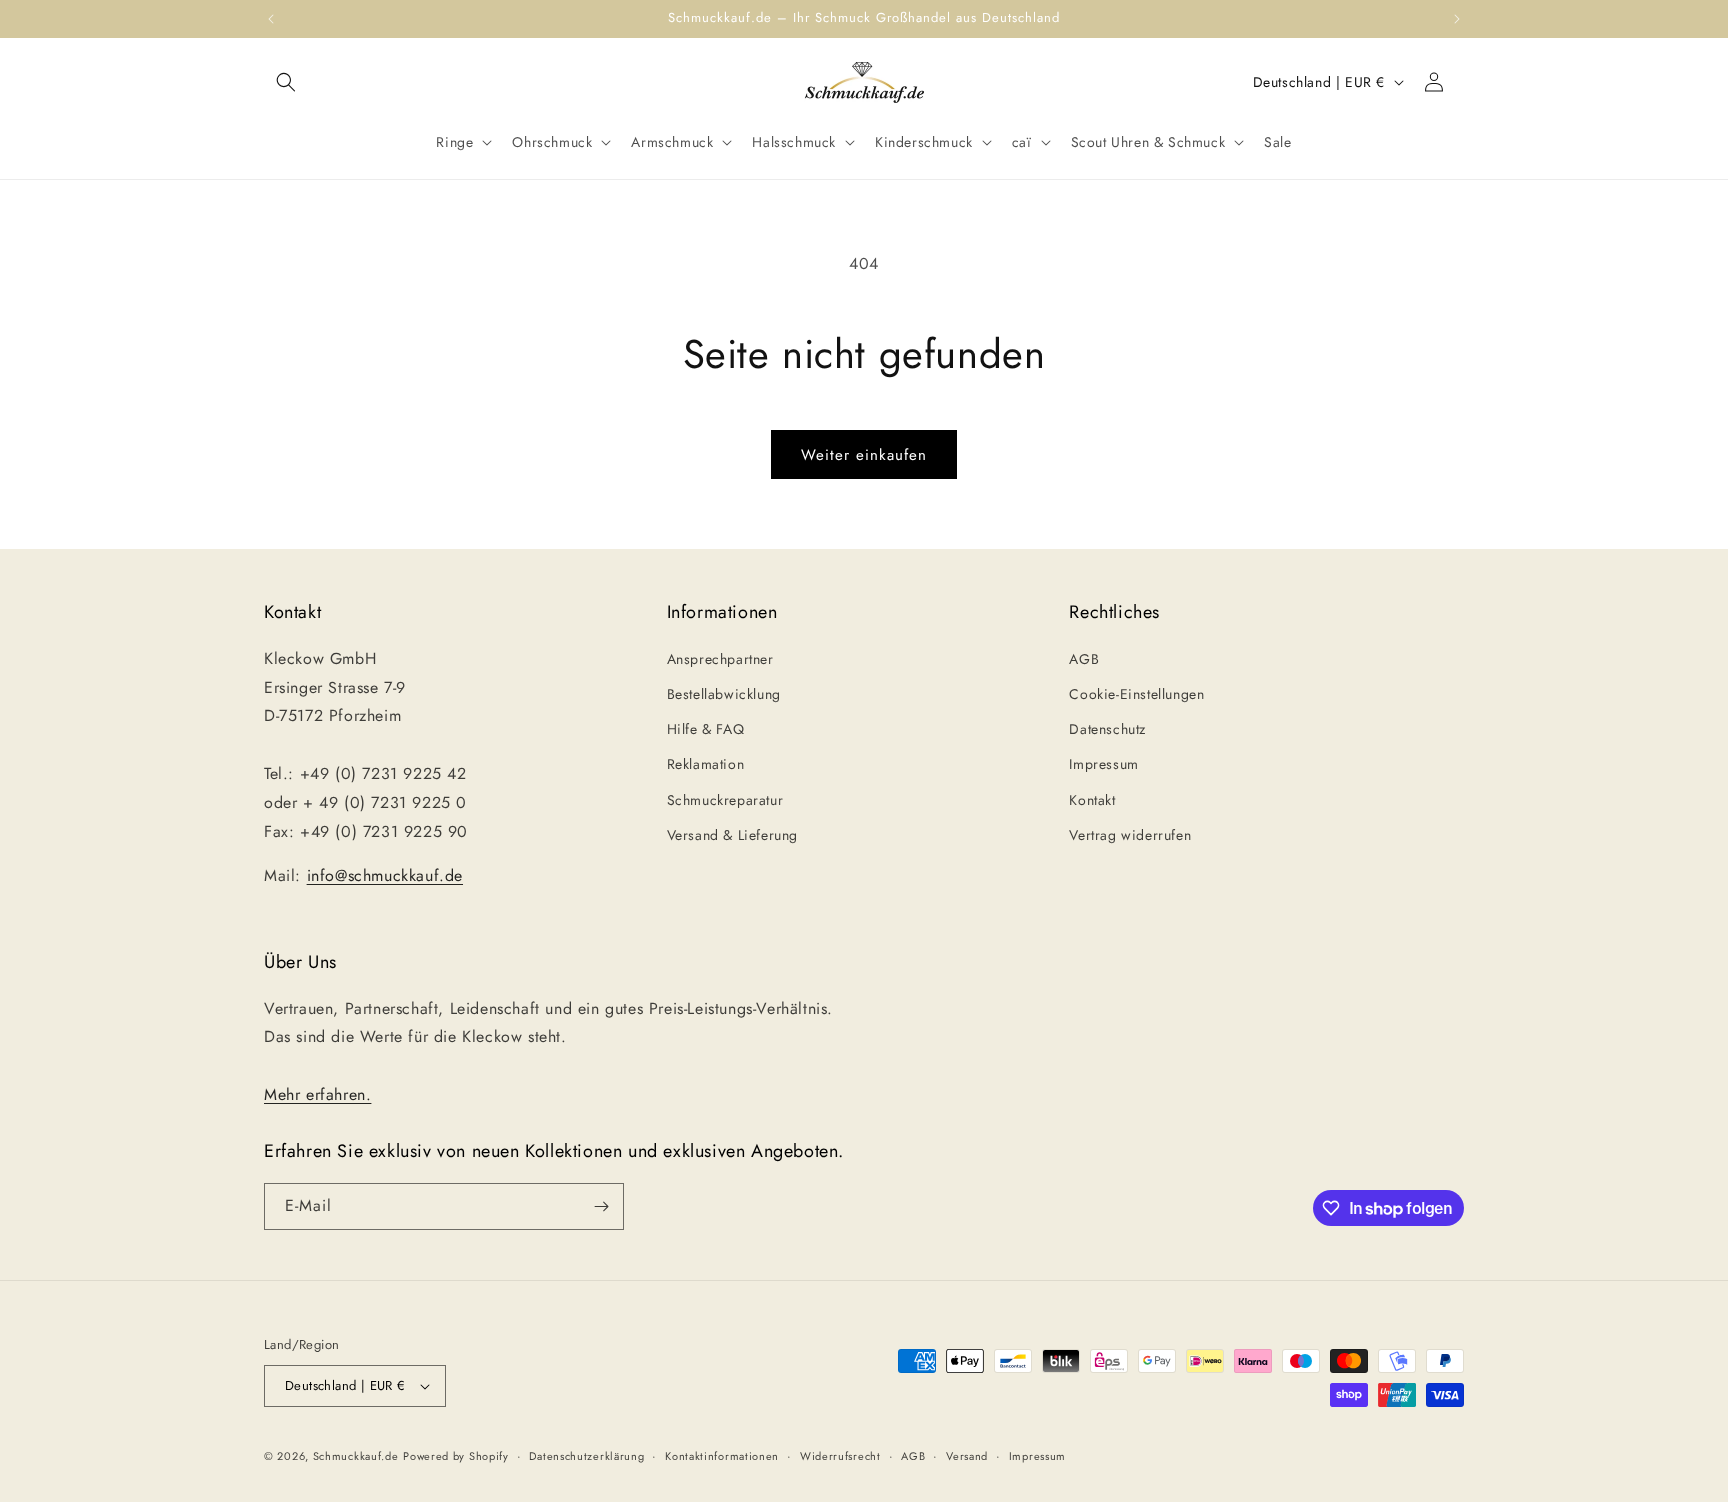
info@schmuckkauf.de (385, 875)
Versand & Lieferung (732, 835)
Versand (967, 1456)
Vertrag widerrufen (1130, 835)
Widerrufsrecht (840, 1456)
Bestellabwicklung (724, 694)
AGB (1084, 659)
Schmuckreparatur (725, 800)
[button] (286, 82)
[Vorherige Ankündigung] (271, 19)
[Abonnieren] (601, 1206)
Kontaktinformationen (722, 1456)
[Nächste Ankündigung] (1457, 19)
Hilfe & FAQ (706, 729)
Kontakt (1092, 800)
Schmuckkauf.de (356, 1456)
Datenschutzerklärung (586, 1456)
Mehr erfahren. (317, 1094)
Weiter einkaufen (864, 455)
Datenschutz (1107, 729)
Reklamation (706, 764)
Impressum (1103, 764)
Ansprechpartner (720, 659)
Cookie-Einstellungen (1136, 694)
